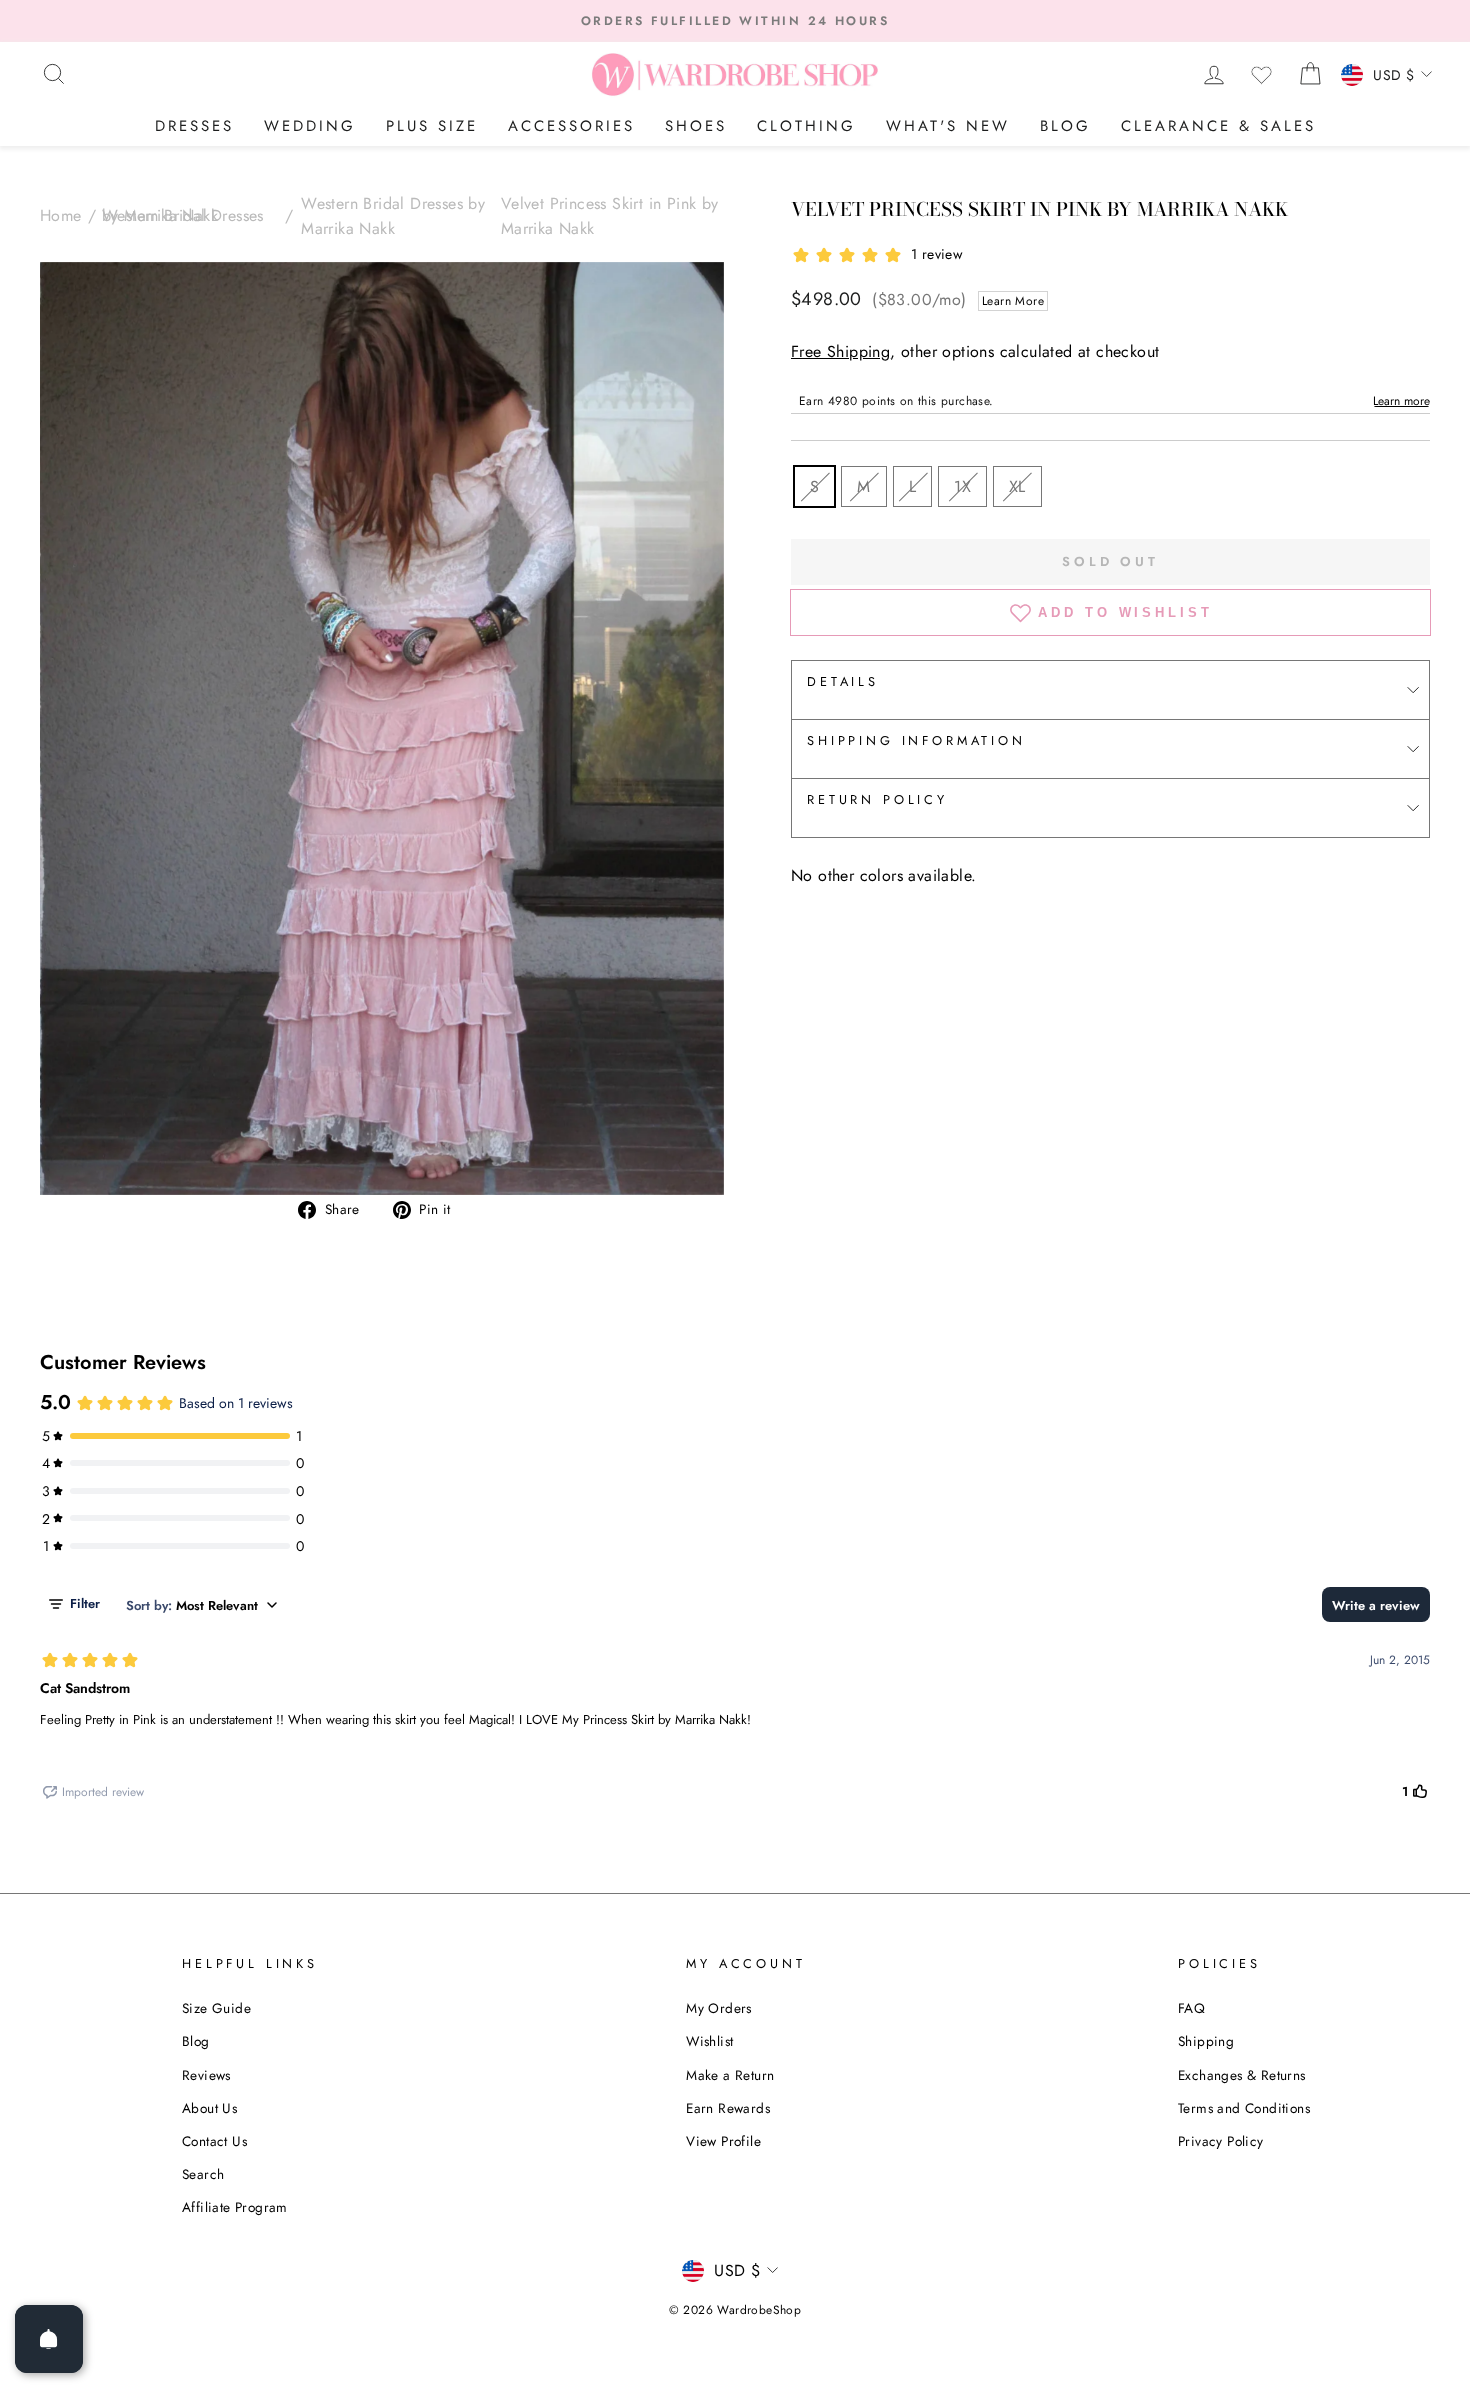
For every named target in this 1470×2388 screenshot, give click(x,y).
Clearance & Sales (1218, 126)
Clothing (806, 126)
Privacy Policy (1221, 2141)
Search (203, 2174)
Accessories (571, 126)
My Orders (719, 2008)
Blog (1065, 126)
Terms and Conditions (1244, 2108)
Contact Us (214, 2141)
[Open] (49, 2339)
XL (1017, 486)
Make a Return (730, 2075)
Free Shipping (840, 351)
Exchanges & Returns (1242, 2075)
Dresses (194, 126)
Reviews (206, 2075)
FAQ (1191, 2008)
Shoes (696, 126)
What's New (948, 126)
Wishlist (709, 2041)
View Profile (723, 2141)
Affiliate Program (235, 2207)
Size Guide (216, 2008)
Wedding (310, 126)
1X (962, 486)
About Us (209, 2108)
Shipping (1206, 2041)
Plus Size (432, 126)
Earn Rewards (728, 2108)
